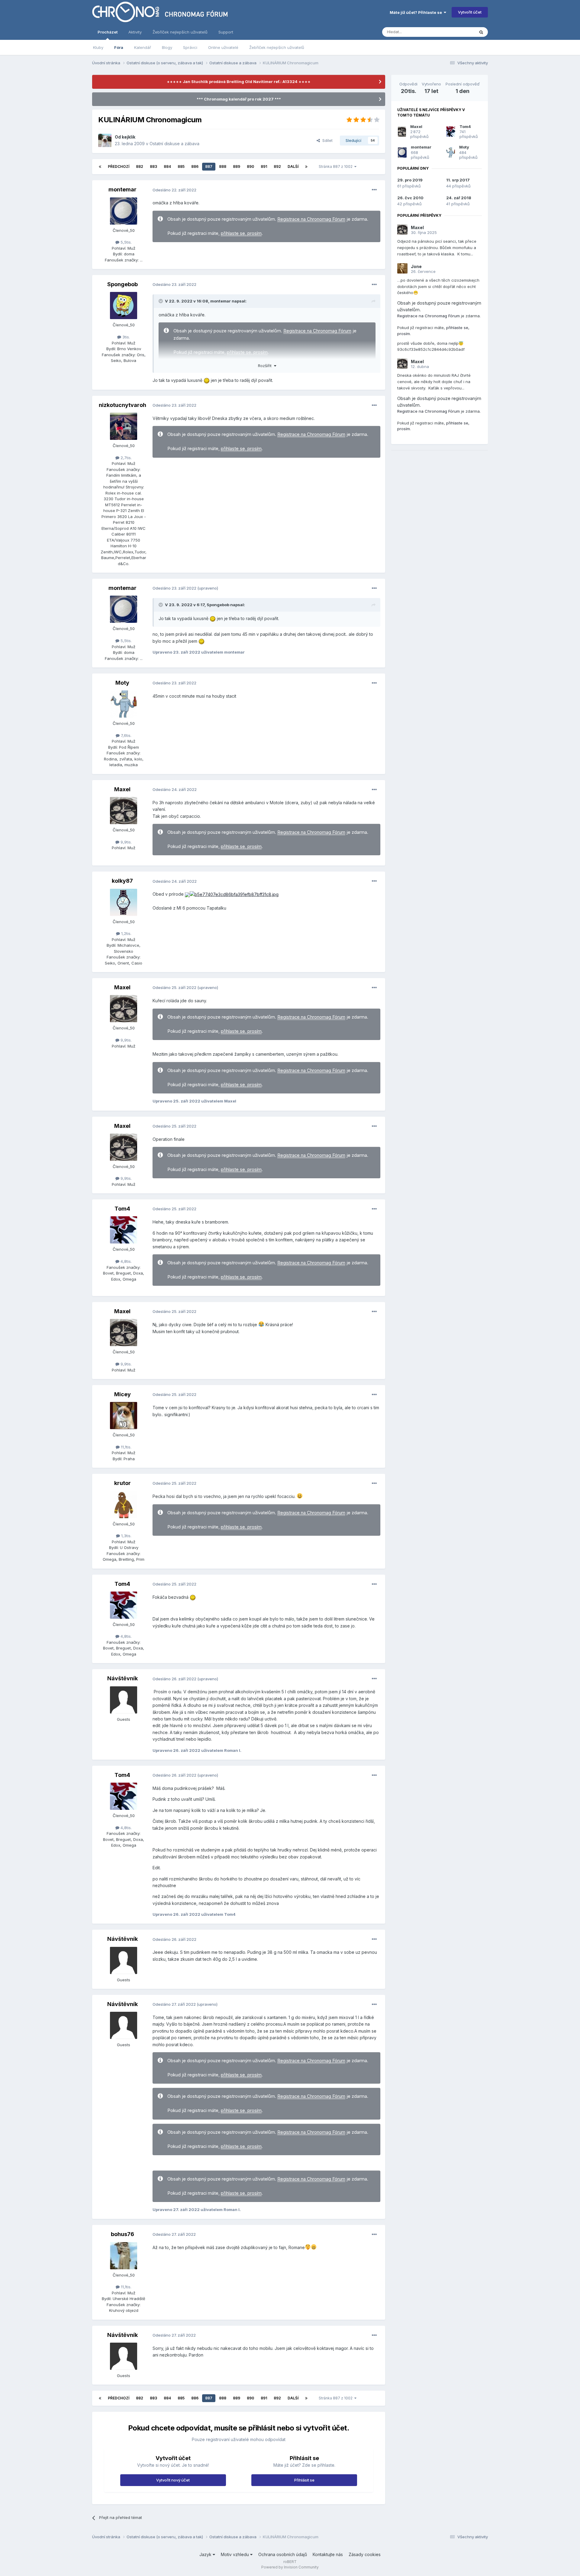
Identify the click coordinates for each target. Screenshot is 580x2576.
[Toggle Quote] (161, 301)
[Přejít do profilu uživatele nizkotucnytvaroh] (124, 426)
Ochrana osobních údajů (283, 2554)
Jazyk (206, 2554)
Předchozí (119, 166)
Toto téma (457, 32)
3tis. (126, 337)
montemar (122, 189)
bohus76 (122, 2234)
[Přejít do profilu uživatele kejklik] (105, 140)
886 (195, 166)
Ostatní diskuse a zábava (174, 144)
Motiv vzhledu (235, 2554)
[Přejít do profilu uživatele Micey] (124, 1416)
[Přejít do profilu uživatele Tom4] (124, 1230)
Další (293, 166)
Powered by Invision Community (290, 2567)
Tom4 (122, 1209)
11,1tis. (126, 1447)
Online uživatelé (223, 47)
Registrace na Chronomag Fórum (311, 219)
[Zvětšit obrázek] (187, 894)
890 (250, 166)
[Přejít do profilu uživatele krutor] (124, 1505)
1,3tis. (126, 1536)
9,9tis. (126, 842)
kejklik (129, 137)
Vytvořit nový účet (173, 2480)
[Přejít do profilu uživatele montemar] (124, 211)
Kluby (98, 47)
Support (226, 32)
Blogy (167, 47)
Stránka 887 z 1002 (337, 166)
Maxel (122, 789)
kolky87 (122, 881)
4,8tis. (126, 1261)
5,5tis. (126, 242)
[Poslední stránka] (306, 167)
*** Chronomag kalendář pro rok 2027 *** (239, 99)
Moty (122, 683)
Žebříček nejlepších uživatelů (277, 47)
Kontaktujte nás (328, 2554)
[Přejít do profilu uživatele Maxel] (124, 811)
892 (277, 166)
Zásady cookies (365, 2554)
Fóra (119, 47)
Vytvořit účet (470, 12)
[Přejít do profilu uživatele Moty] (124, 704)
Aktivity (135, 32)
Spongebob (122, 284)
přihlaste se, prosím (241, 233)
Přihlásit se (304, 2480)
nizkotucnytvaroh (122, 405)
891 (264, 166)
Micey (122, 1394)
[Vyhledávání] (481, 32)
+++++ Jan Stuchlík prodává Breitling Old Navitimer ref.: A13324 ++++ (239, 82)
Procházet (108, 32)
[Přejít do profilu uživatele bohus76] (124, 2256)
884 (167, 166)
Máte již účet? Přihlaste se (417, 12)
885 (181, 166)
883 (153, 166)
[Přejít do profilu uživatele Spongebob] (124, 306)
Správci (190, 47)
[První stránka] (100, 167)
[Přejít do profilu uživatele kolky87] (124, 902)
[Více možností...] (374, 190)
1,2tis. (126, 933)
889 (237, 166)
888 (223, 166)
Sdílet (326, 140)
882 (140, 166)
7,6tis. (126, 735)
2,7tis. (126, 458)
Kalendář (143, 47)
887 (209, 166)
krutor (122, 1483)
